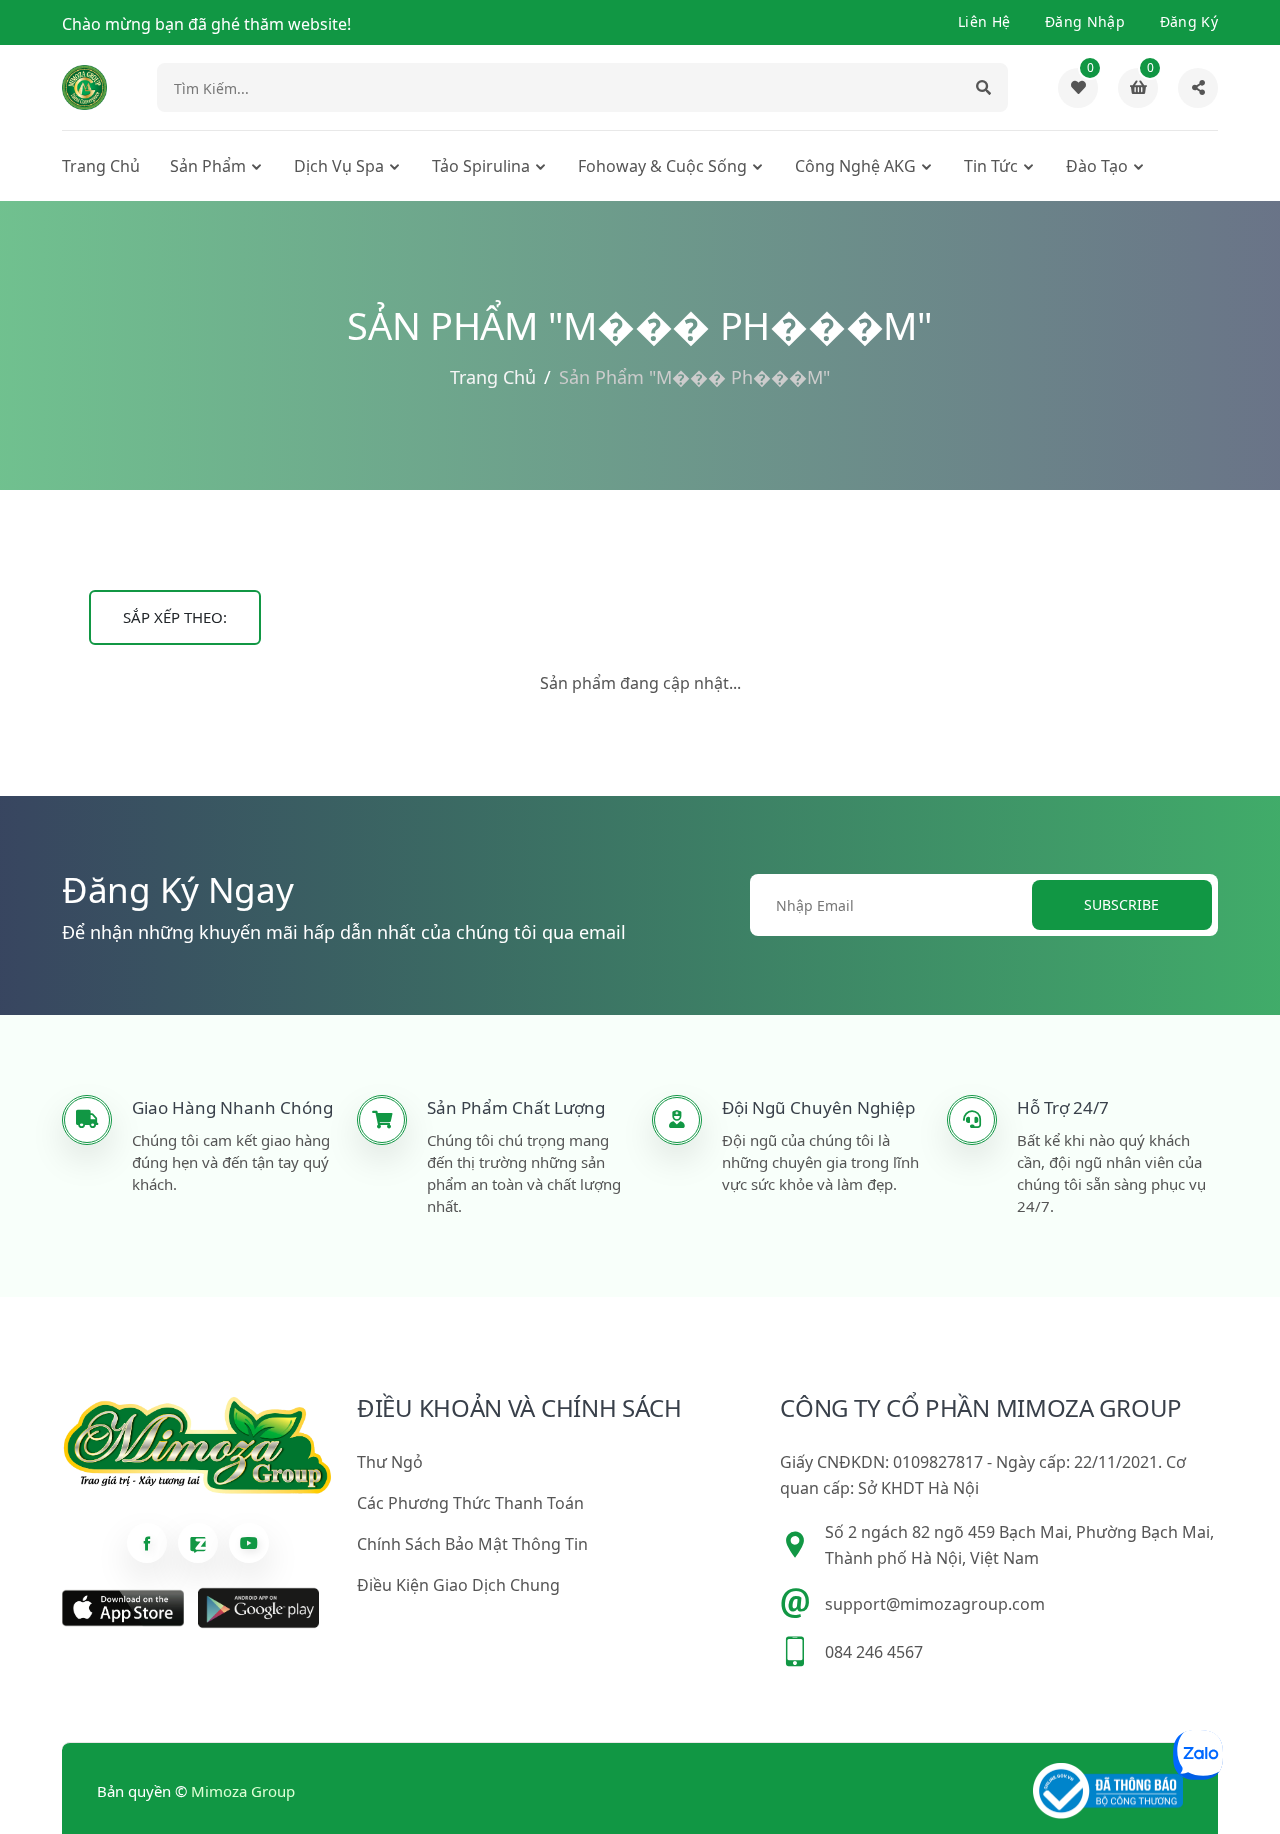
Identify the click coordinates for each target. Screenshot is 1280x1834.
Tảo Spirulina (481, 166)
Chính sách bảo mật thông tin (472, 1544)
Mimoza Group (243, 1791)
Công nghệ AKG (855, 166)
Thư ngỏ (390, 1462)
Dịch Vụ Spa (339, 166)
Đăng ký (1189, 21)
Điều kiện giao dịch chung (458, 1585)
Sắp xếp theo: (175, 617)
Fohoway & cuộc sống (662, 166)
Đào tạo (1097, 166)
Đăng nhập (1085, 21)
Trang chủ (101, 166)
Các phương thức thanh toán (470, 1503)
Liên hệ (984, 21)
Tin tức (991, 166)
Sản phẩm (208, 166)
